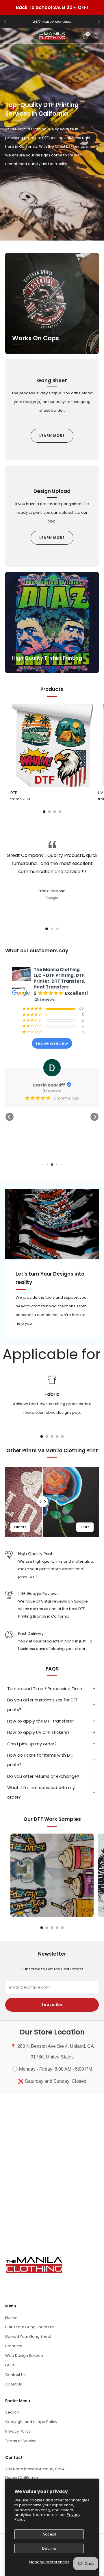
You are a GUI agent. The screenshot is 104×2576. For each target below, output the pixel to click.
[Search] (96, 36)
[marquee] (52, 1354)
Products (14, 2346)
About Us (14, 2384)
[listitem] (52, 22)
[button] (49, 237)
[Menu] (8, 36)
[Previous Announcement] (5, 22)
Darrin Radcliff (49, 1085)
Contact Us (15, 2375)
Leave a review (52, 1043)
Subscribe (52, 2005)
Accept (49, 2534)
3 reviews (52, 1091)
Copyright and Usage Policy (31, 2422)
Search (12, 2412)
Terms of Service (21, 2441)
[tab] (44, 812)
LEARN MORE (52, 436)
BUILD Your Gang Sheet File (30, 2327)
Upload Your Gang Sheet (28, 2336)
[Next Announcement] (99, 22)
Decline (49, 2548)
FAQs (10, 2365)
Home (11, 2317)
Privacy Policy (18, 2431)
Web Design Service (24, 2356)
